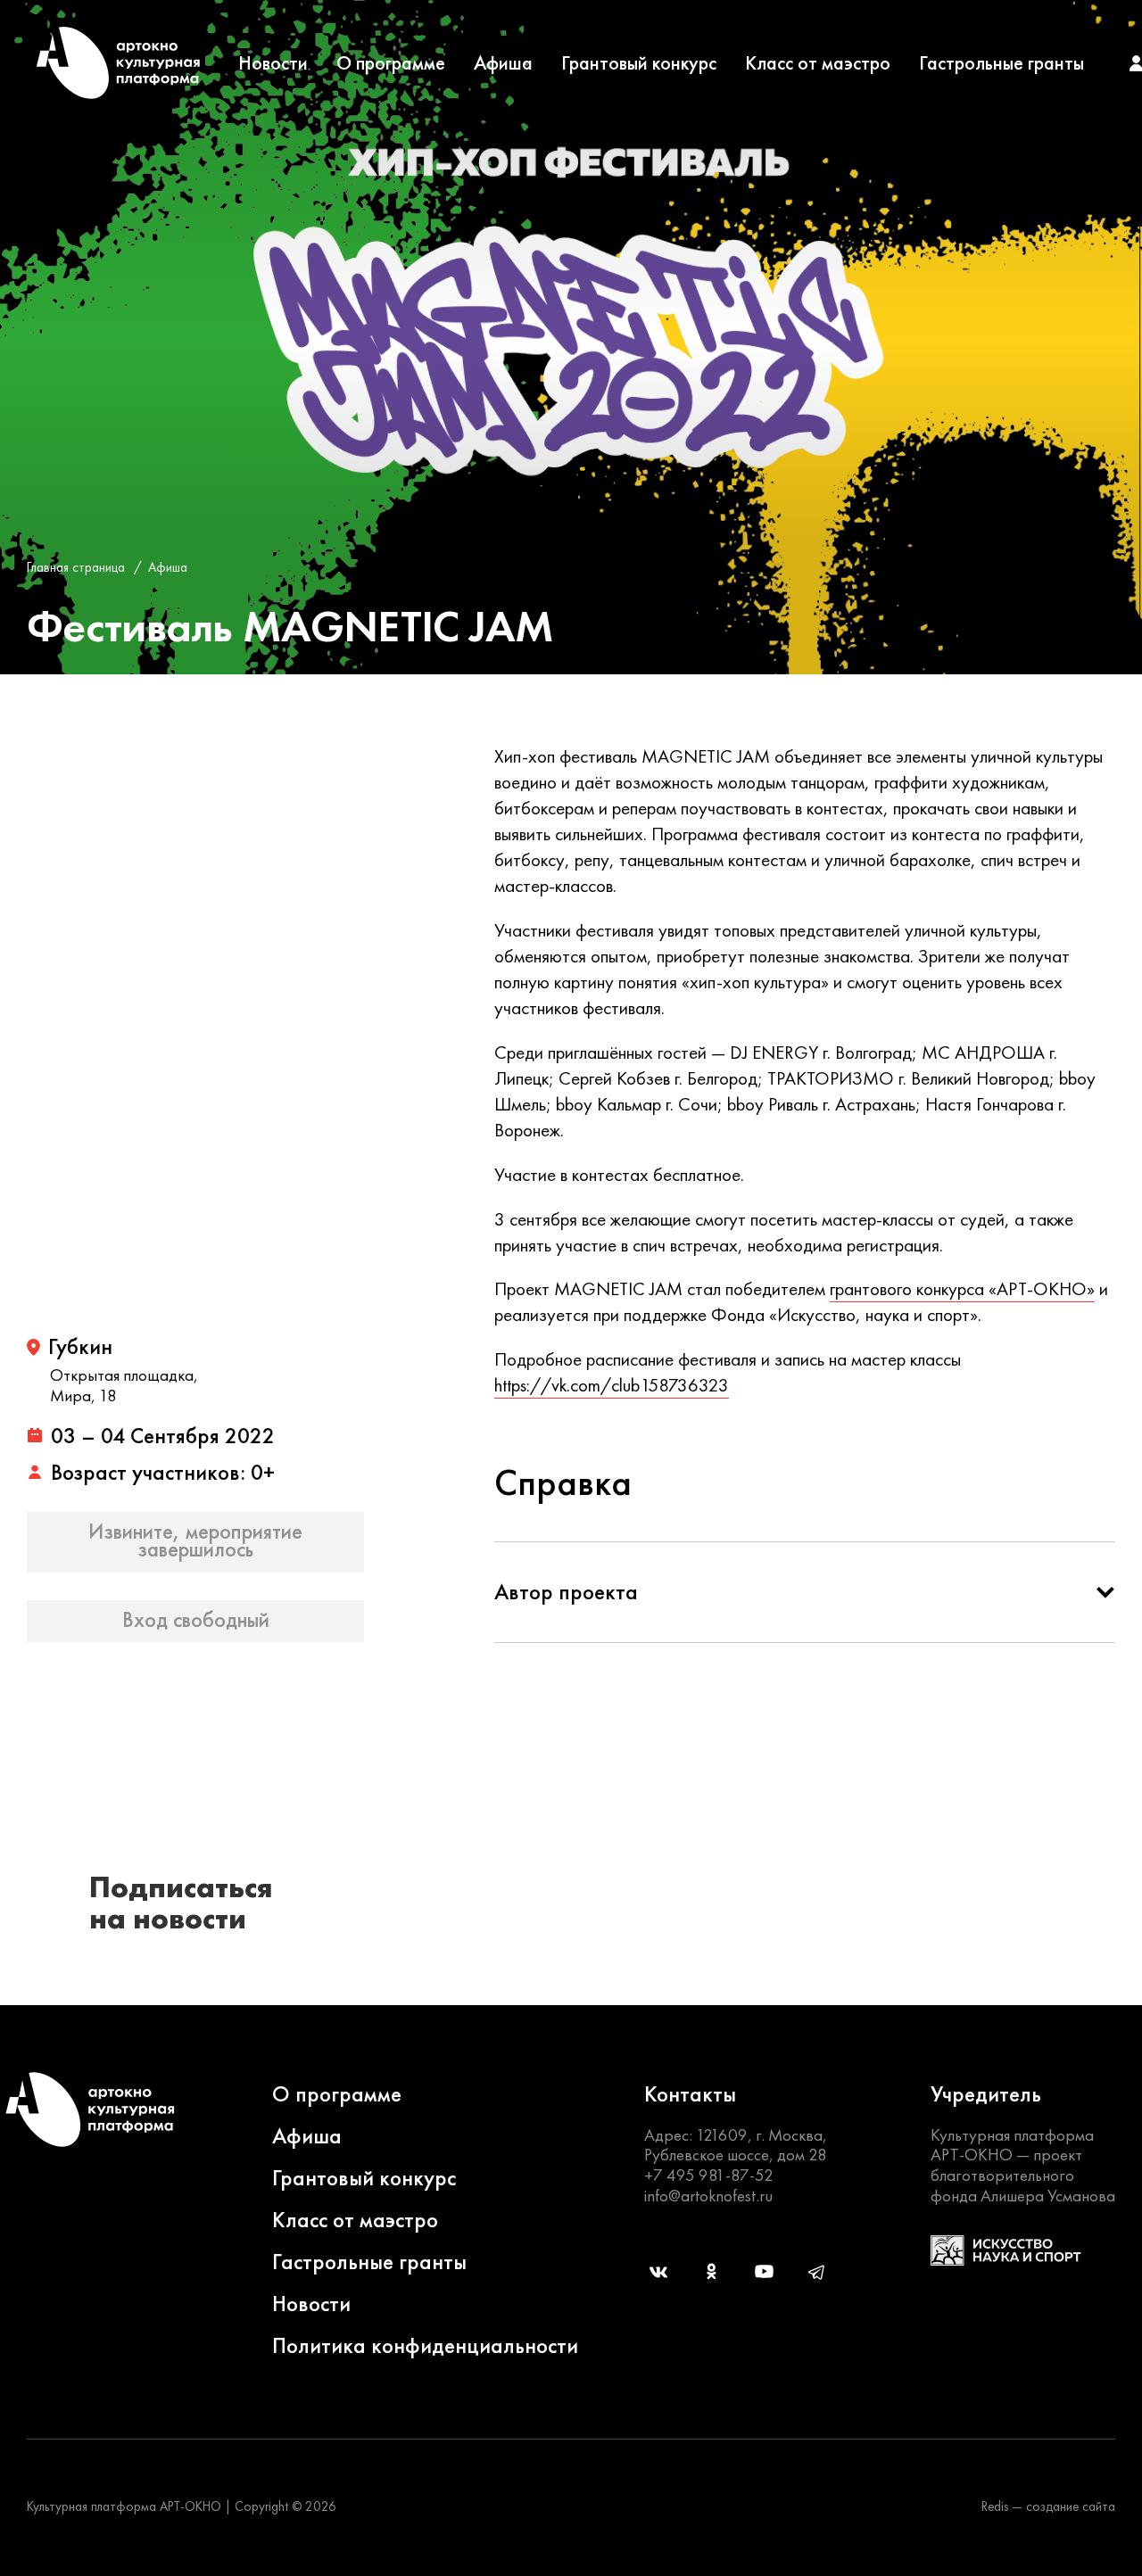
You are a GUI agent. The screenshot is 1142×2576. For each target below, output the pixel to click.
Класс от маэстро (818, 63)
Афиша (503, 63)
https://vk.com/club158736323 (612, 1385)
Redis (995, 2506)
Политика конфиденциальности (425, 2345)
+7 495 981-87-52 (709, 2175)
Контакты (690, 2094)
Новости (273, 63)
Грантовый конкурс (639, 63)
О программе (391, 63)
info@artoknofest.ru (708, 2196)
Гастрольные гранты (1001, 63)
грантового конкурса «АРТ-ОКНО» (962, 1288)
